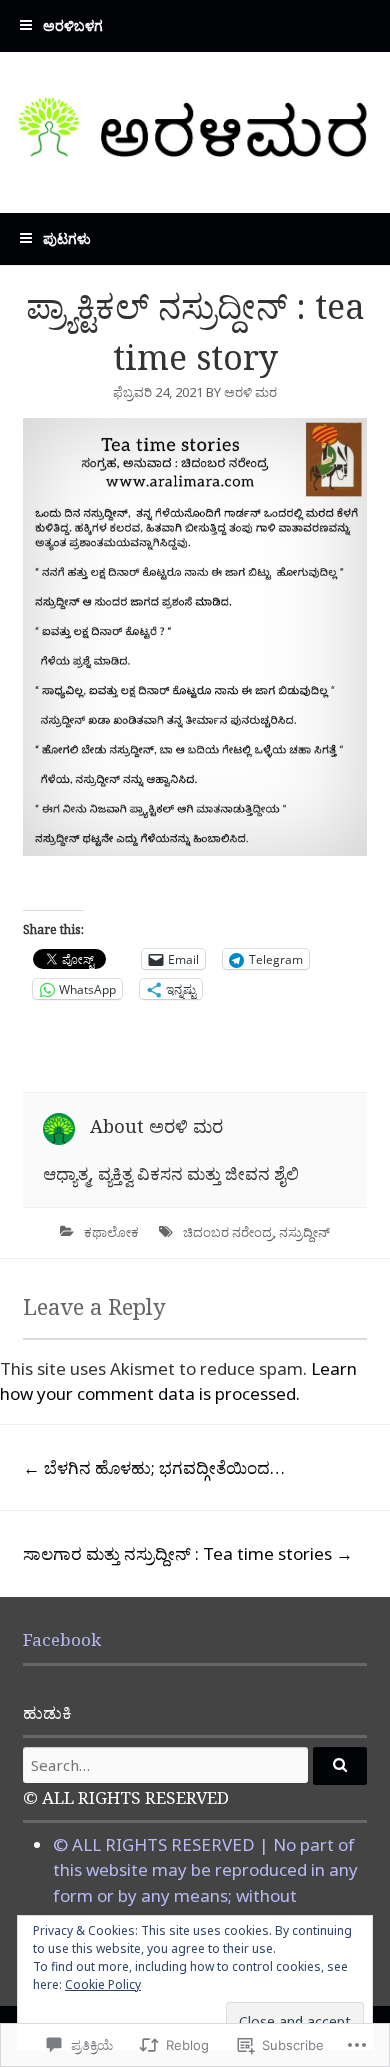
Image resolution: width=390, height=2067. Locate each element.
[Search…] (340, 1766)
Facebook (62, 1639)
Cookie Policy (103, 1984)
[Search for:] (194, 1765)
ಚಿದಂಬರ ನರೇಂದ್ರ (228, 1232)
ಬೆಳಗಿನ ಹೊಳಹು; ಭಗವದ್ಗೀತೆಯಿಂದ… (154, 1467)
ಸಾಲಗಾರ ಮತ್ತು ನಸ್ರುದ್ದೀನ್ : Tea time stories (188, 1553)
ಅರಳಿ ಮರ (250, 392)
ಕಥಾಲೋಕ (111, 1232)
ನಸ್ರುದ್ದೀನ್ (304, 1232)
